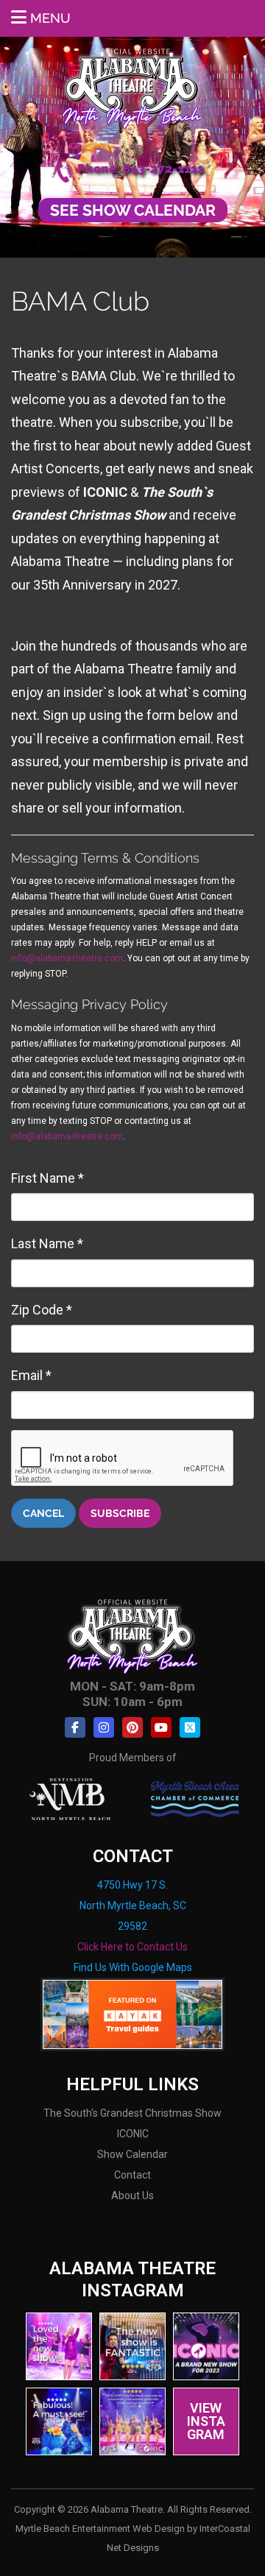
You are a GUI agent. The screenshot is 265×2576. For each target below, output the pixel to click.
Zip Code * (42, 1310)
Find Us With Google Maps (133, 1967)
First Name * (47, 1178)
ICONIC (133, 2134)
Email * (31, 1375)
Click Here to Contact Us (132, 1947)
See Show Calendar (133, 210)
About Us (132, 2195)
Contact (132, 2175)
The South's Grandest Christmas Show (132, 2113)
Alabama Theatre (133, 86)
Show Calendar (132, 2154)
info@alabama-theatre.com (67, 958)
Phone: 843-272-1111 (141, 169)
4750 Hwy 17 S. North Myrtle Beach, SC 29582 (133, 1906)
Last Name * (47, 1243)
